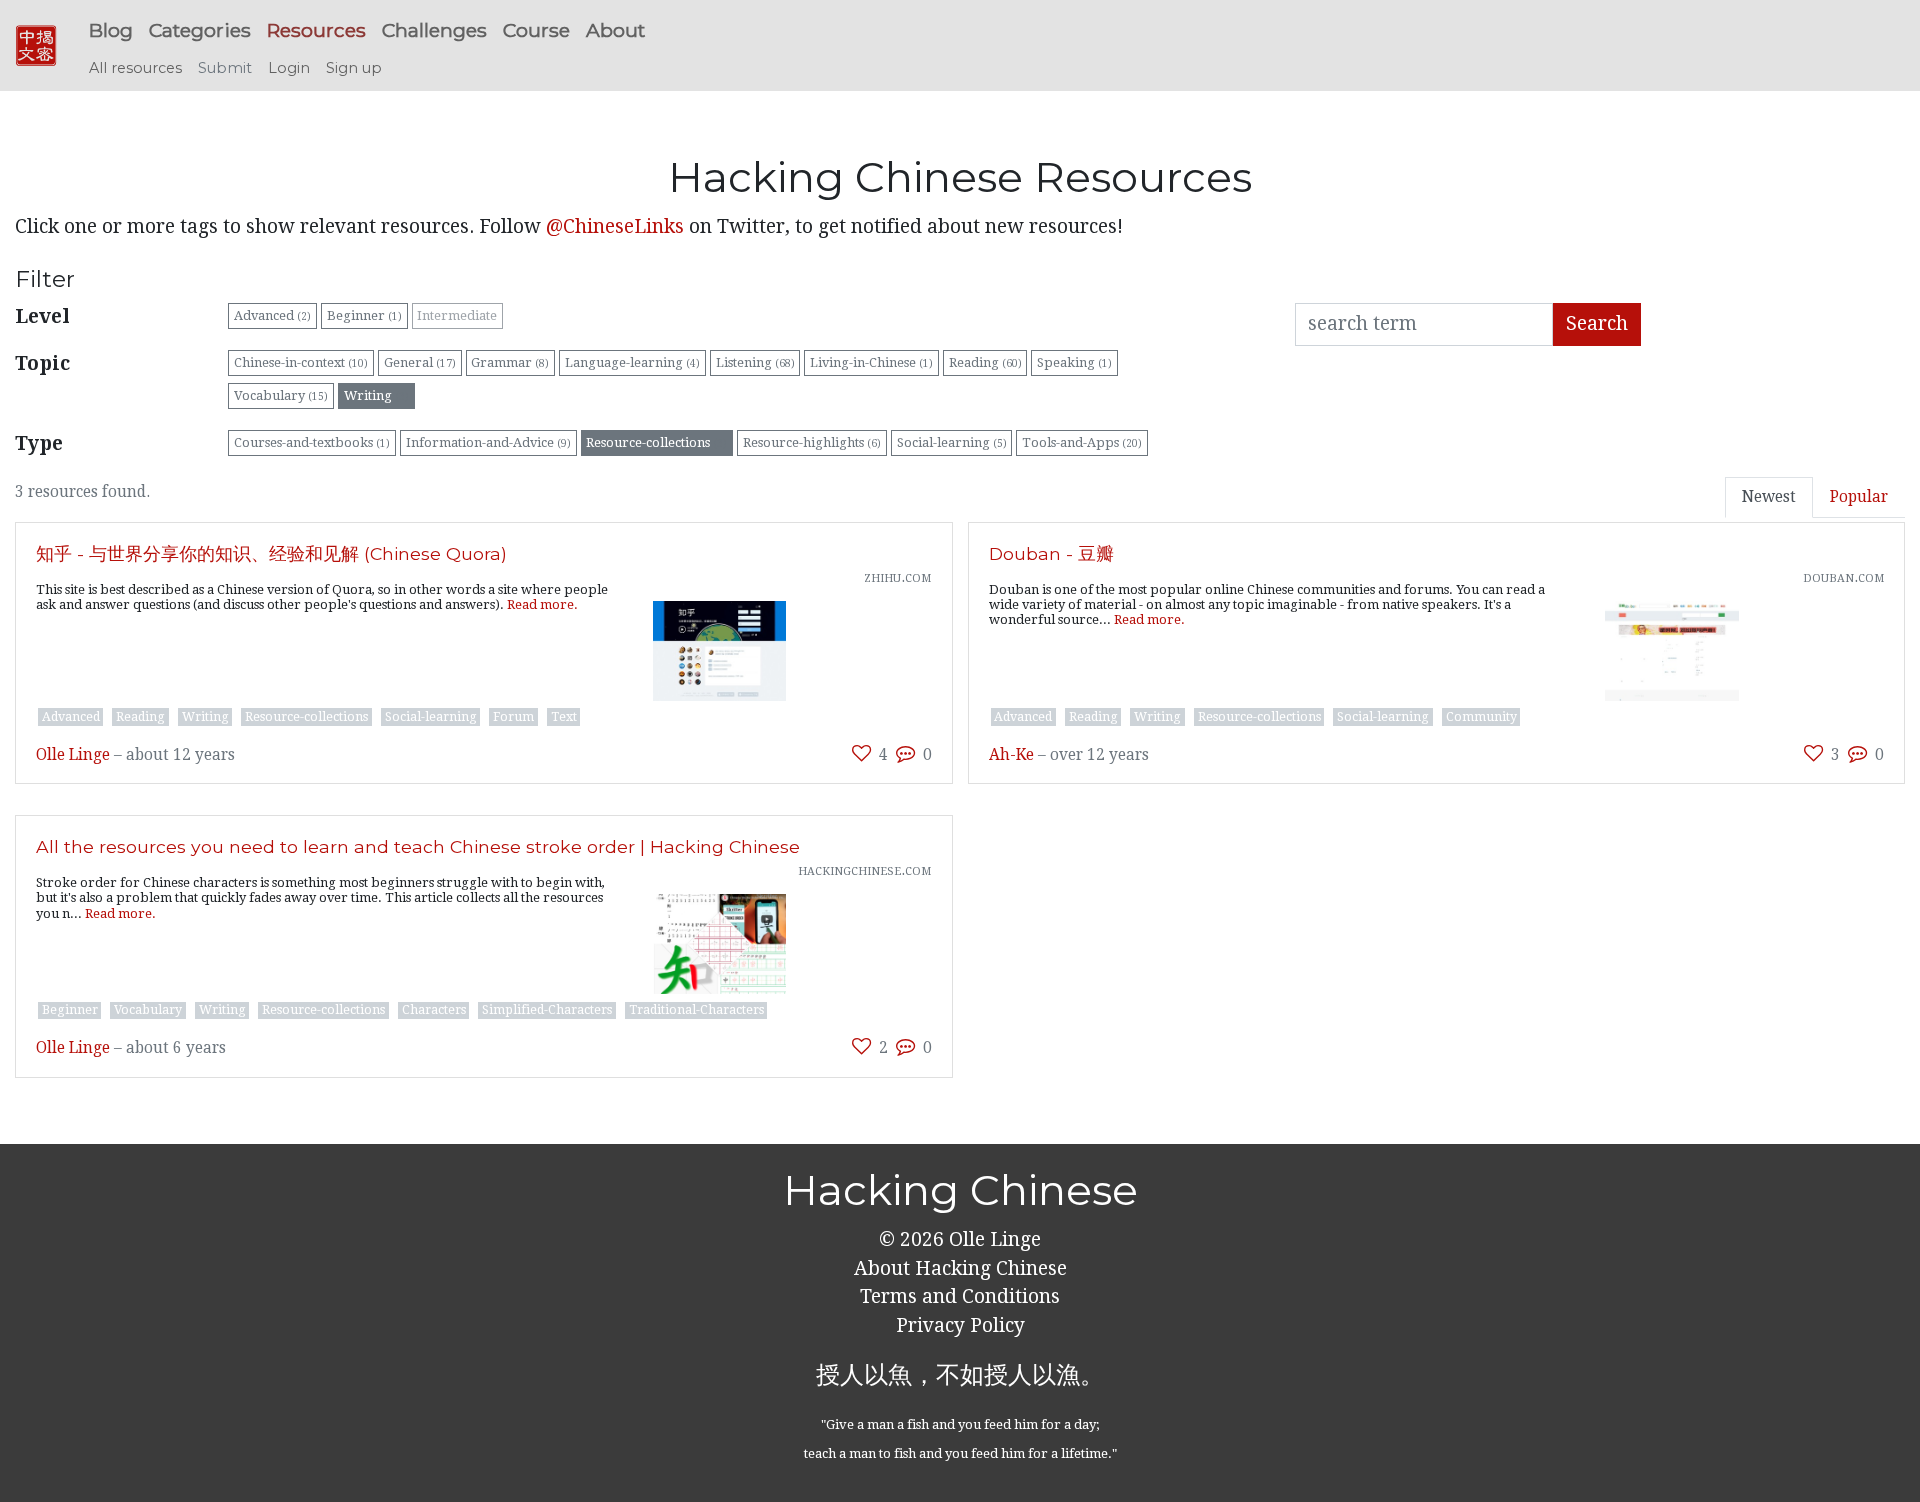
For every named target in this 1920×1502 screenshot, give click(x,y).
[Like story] (861, 753)
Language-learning (632, 362)
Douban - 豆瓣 (1051, 553)
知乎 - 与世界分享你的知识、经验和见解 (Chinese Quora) (271, 553)
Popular (1859, 497)
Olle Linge (73, 755)
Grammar (510, 362)
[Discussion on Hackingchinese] (905, 753)
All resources (135, 68)
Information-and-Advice (488, 442)
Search (1597, 323)
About (615, 30)
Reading (985, 362)
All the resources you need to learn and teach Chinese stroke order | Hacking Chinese (418, 846)
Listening (755, 362)
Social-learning (952, 442)
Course (536, 30)
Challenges (434, 30)
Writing (376, 395)
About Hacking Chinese (960, 1268)
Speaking (1074, 362)
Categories (200, 30)
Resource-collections (656, 442)
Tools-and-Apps (1082, 442)
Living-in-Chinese (871, 362)
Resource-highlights (812, 442)
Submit (225, 68)
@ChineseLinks (615, 226)
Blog (111, 30)
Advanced (272, 315)
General (420, 362)
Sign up (354, 68)
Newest (1769, 497)
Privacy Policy (960, 1325)
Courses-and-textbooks (312, 442)
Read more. (542, 604)
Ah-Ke (1011, 755)
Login (289, 68)
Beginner (364, 315)
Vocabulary (281, 395)
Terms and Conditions (960, 1296)
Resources (316, 30)
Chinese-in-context (301, 362)
